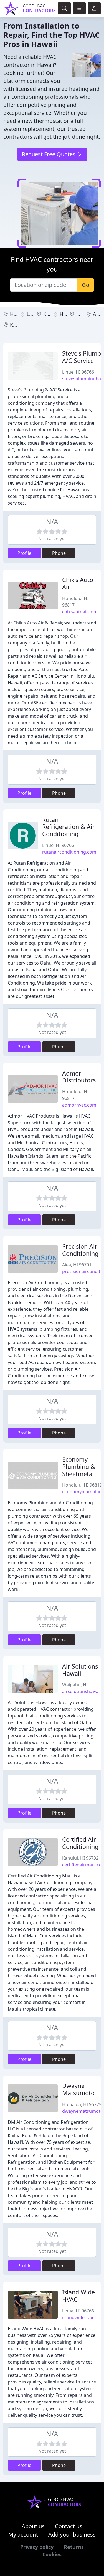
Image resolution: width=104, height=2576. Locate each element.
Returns (74, 2547)
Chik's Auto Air (78, 583)
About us (33, 2526)
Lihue (33, 314)
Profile (24, 553)
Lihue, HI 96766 (78, 372)
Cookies (52, 2554)
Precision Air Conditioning (80, 1250)
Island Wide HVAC (78, 2296)
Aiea (98, 314)
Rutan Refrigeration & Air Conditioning (69, 827)
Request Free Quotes (49, 154)
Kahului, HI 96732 (80, 1858)
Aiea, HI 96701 (77, 1265)
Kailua (50, 314)
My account (23, 2535)
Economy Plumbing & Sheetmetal (79, 1467)
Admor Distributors (79, 1077)
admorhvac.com (79, 1105)
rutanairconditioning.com (69, 852)
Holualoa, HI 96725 (82, 2104)
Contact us (69, 2526)
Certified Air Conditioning (80, 1843)
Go (86, 285)
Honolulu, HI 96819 (82, 1485)
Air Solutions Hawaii (80, 1670)
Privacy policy (37, 2547)
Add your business (72, 2535)
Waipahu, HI (75, 1685)
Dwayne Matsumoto (78, 2089)
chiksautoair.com (80, 612)
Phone (59, 553)
